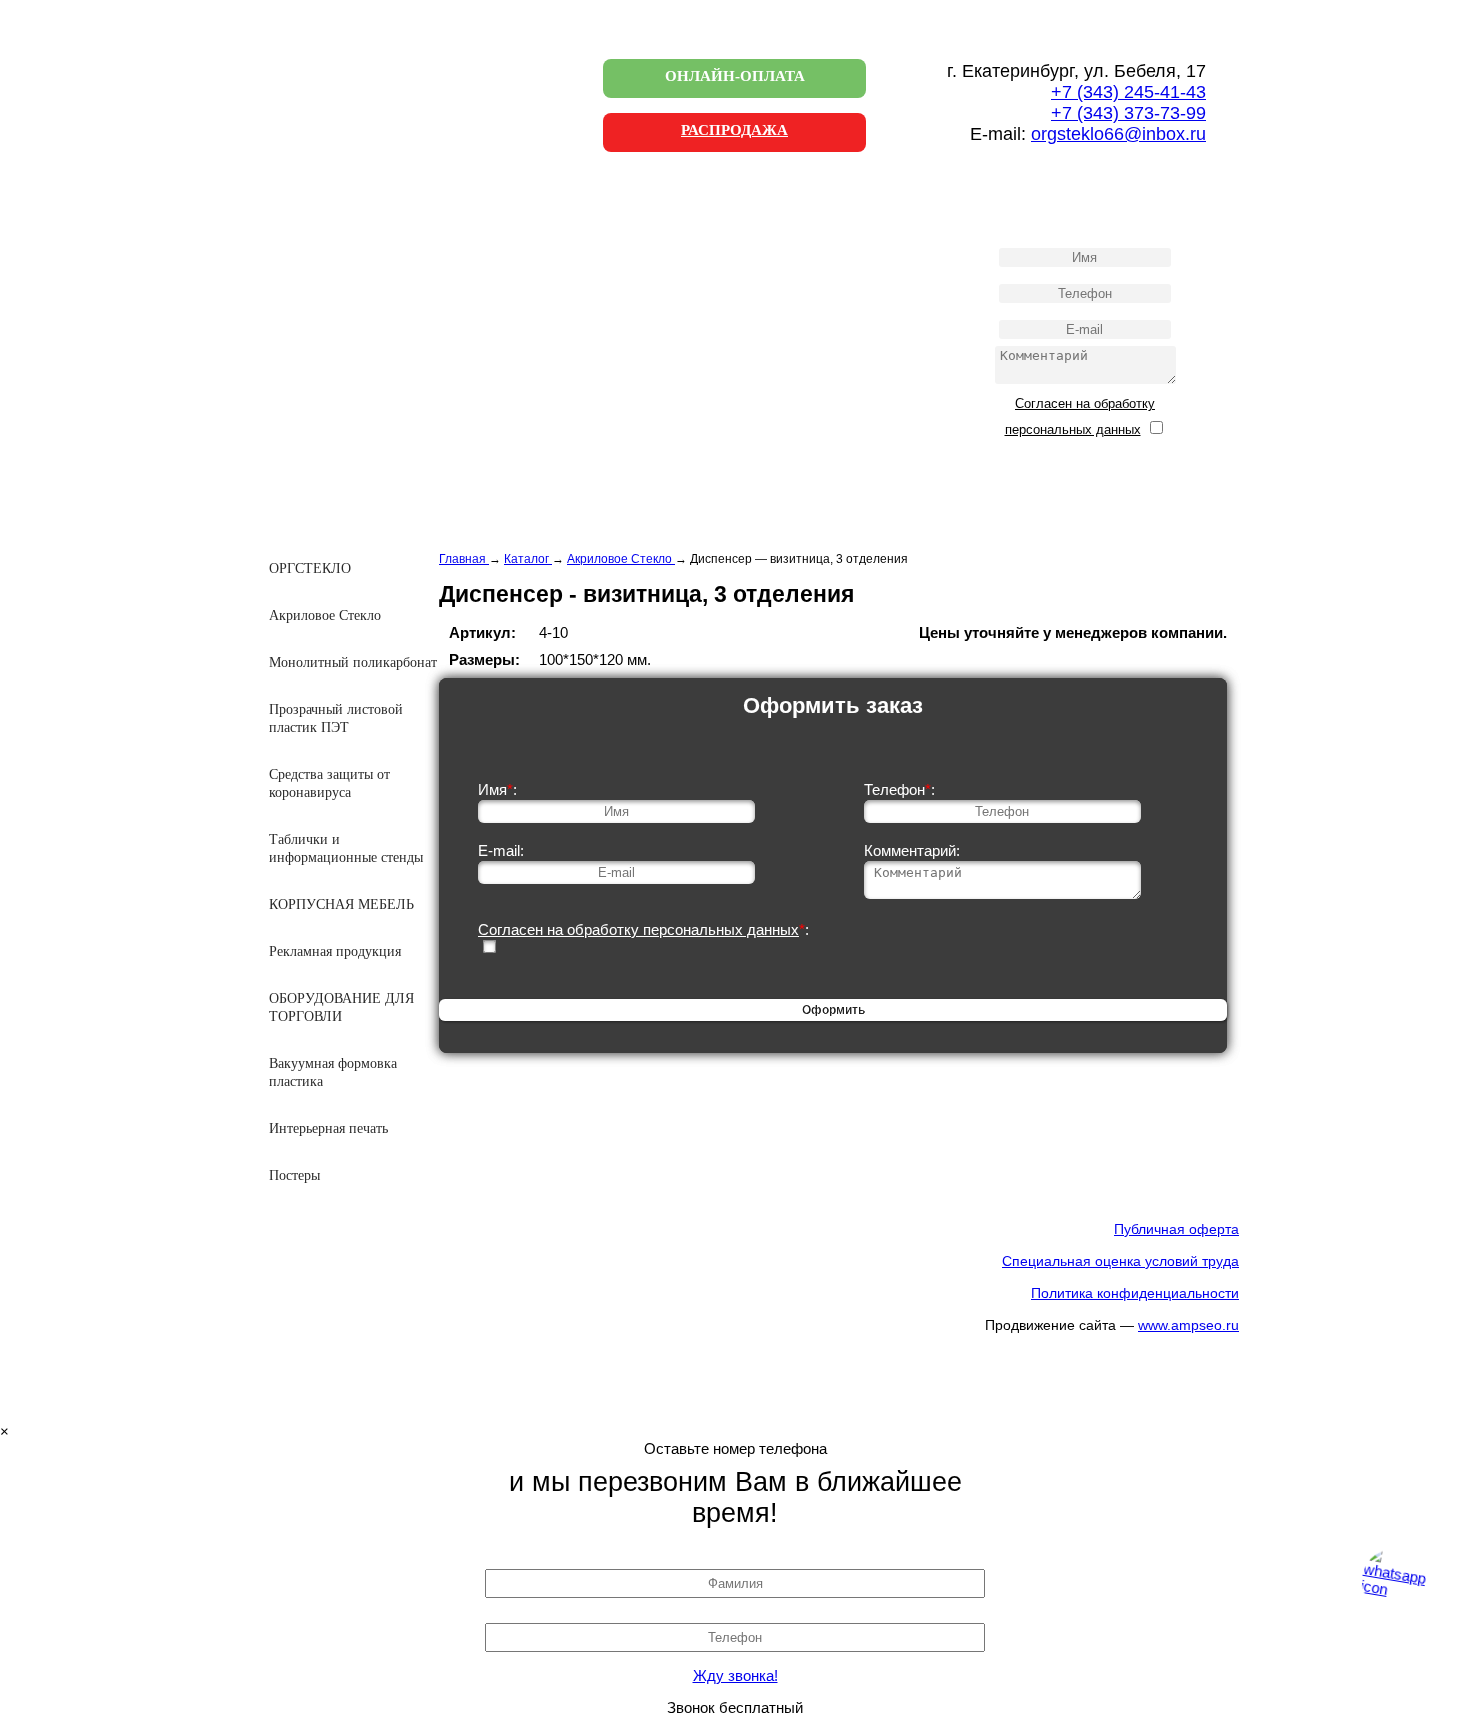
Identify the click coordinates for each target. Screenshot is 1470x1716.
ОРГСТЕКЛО (310, 568)
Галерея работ (339, 285)
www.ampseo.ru (1188, 1325)
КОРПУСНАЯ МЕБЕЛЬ (341, 904)
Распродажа (734, 130)
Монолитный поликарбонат (353, 662)
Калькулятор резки (354, 367)
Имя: (497, 789)
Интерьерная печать (328, 1128)
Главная (321, 203)
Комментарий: (912, 850)
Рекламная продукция (335, 951)
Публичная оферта (1176, 1229)
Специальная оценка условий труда (1120, 1261)
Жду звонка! (735, 1675)
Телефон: (899, 789)
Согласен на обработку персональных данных (638, 929)
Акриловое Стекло (325, 615)
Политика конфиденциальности (1135, 1293)
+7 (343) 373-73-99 (1128, 113)
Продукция (331, 244)
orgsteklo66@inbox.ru (1118, 134)
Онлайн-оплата (735, 76)
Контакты (326, 326)
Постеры (294, 1175)
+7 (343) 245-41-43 (1128, 92)
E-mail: (501, 850)
